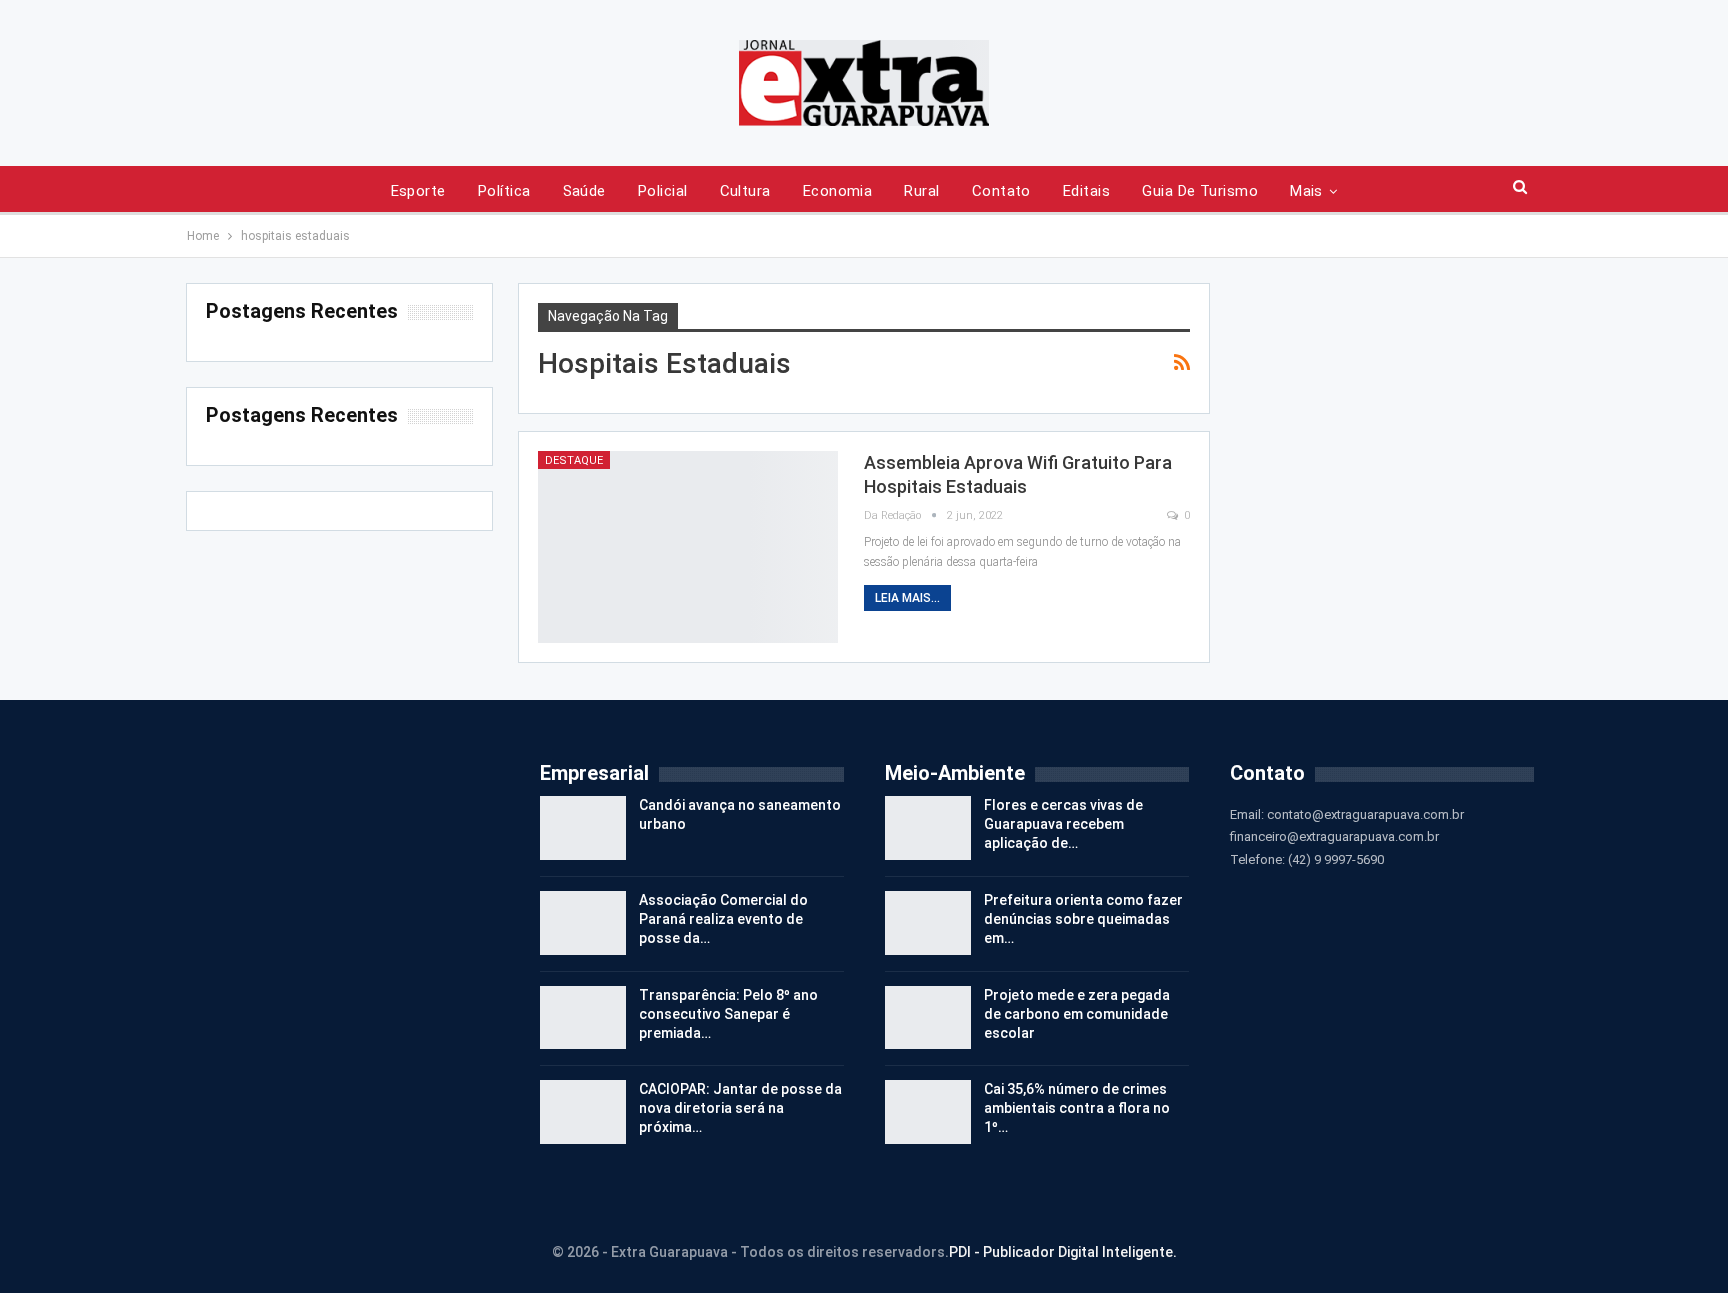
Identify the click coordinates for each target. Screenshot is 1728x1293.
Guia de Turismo (1200, 191)
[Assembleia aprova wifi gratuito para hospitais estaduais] (688, 547)
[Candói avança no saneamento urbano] (583, 828)
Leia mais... (907, 598)
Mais (1306, 191)
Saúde (584, 191)
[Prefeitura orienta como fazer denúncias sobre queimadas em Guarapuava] (928, 923)
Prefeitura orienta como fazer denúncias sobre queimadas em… (1083, 919)
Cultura (745, 191)
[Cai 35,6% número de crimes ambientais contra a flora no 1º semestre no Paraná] (928, 1112)
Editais (1086, 191)
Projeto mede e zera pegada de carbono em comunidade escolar (1077, 1014)
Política (504, 191)
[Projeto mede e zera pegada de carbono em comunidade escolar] (928, 1018)
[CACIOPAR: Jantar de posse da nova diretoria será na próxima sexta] (583, 1112)
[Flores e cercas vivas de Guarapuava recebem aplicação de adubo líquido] (928, 828)
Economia (838, 191)
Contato (1001, 191)
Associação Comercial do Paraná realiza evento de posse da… (723, 919)
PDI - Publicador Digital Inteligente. (1063, 1252)
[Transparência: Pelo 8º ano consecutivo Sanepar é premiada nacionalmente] (583, 1018)
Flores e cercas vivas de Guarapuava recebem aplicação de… (1063, 824)
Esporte (418, 191)
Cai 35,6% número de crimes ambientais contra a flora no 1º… (1077, 1108)
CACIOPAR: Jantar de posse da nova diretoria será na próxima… (740, 1108)
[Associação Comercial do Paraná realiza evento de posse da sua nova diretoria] (583, 923)
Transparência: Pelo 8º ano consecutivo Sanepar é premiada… (728, 1014)
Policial (663, 191)
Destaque (574, 460)
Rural (921, 191)
